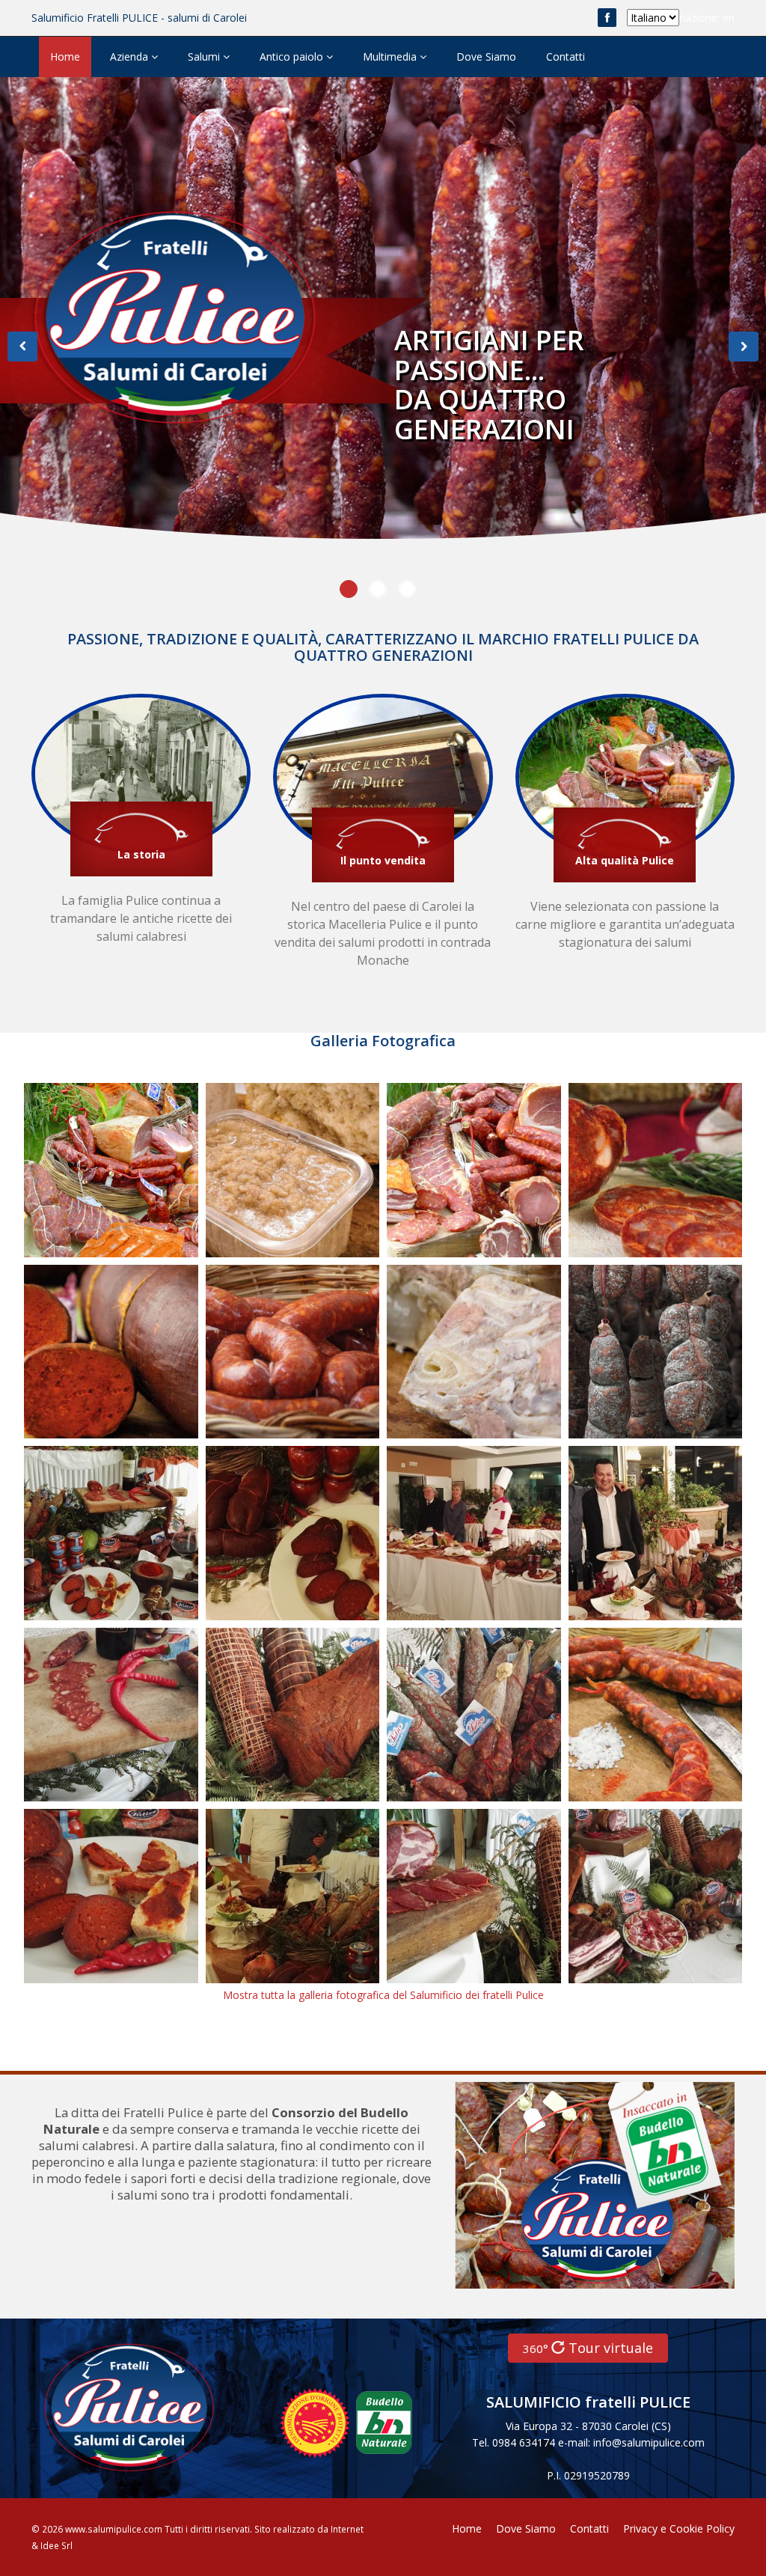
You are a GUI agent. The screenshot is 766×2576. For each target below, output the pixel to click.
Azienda (131, 57)
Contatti (566, 57)
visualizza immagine (92, 1172)
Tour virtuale (588, 2348)
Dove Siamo (486, 57)
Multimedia (391, 57)
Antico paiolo (293, 57)
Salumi (205, 57)
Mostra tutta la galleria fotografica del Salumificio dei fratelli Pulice (383, 1995)
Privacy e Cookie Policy (679, 2528)
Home (65, 57)
